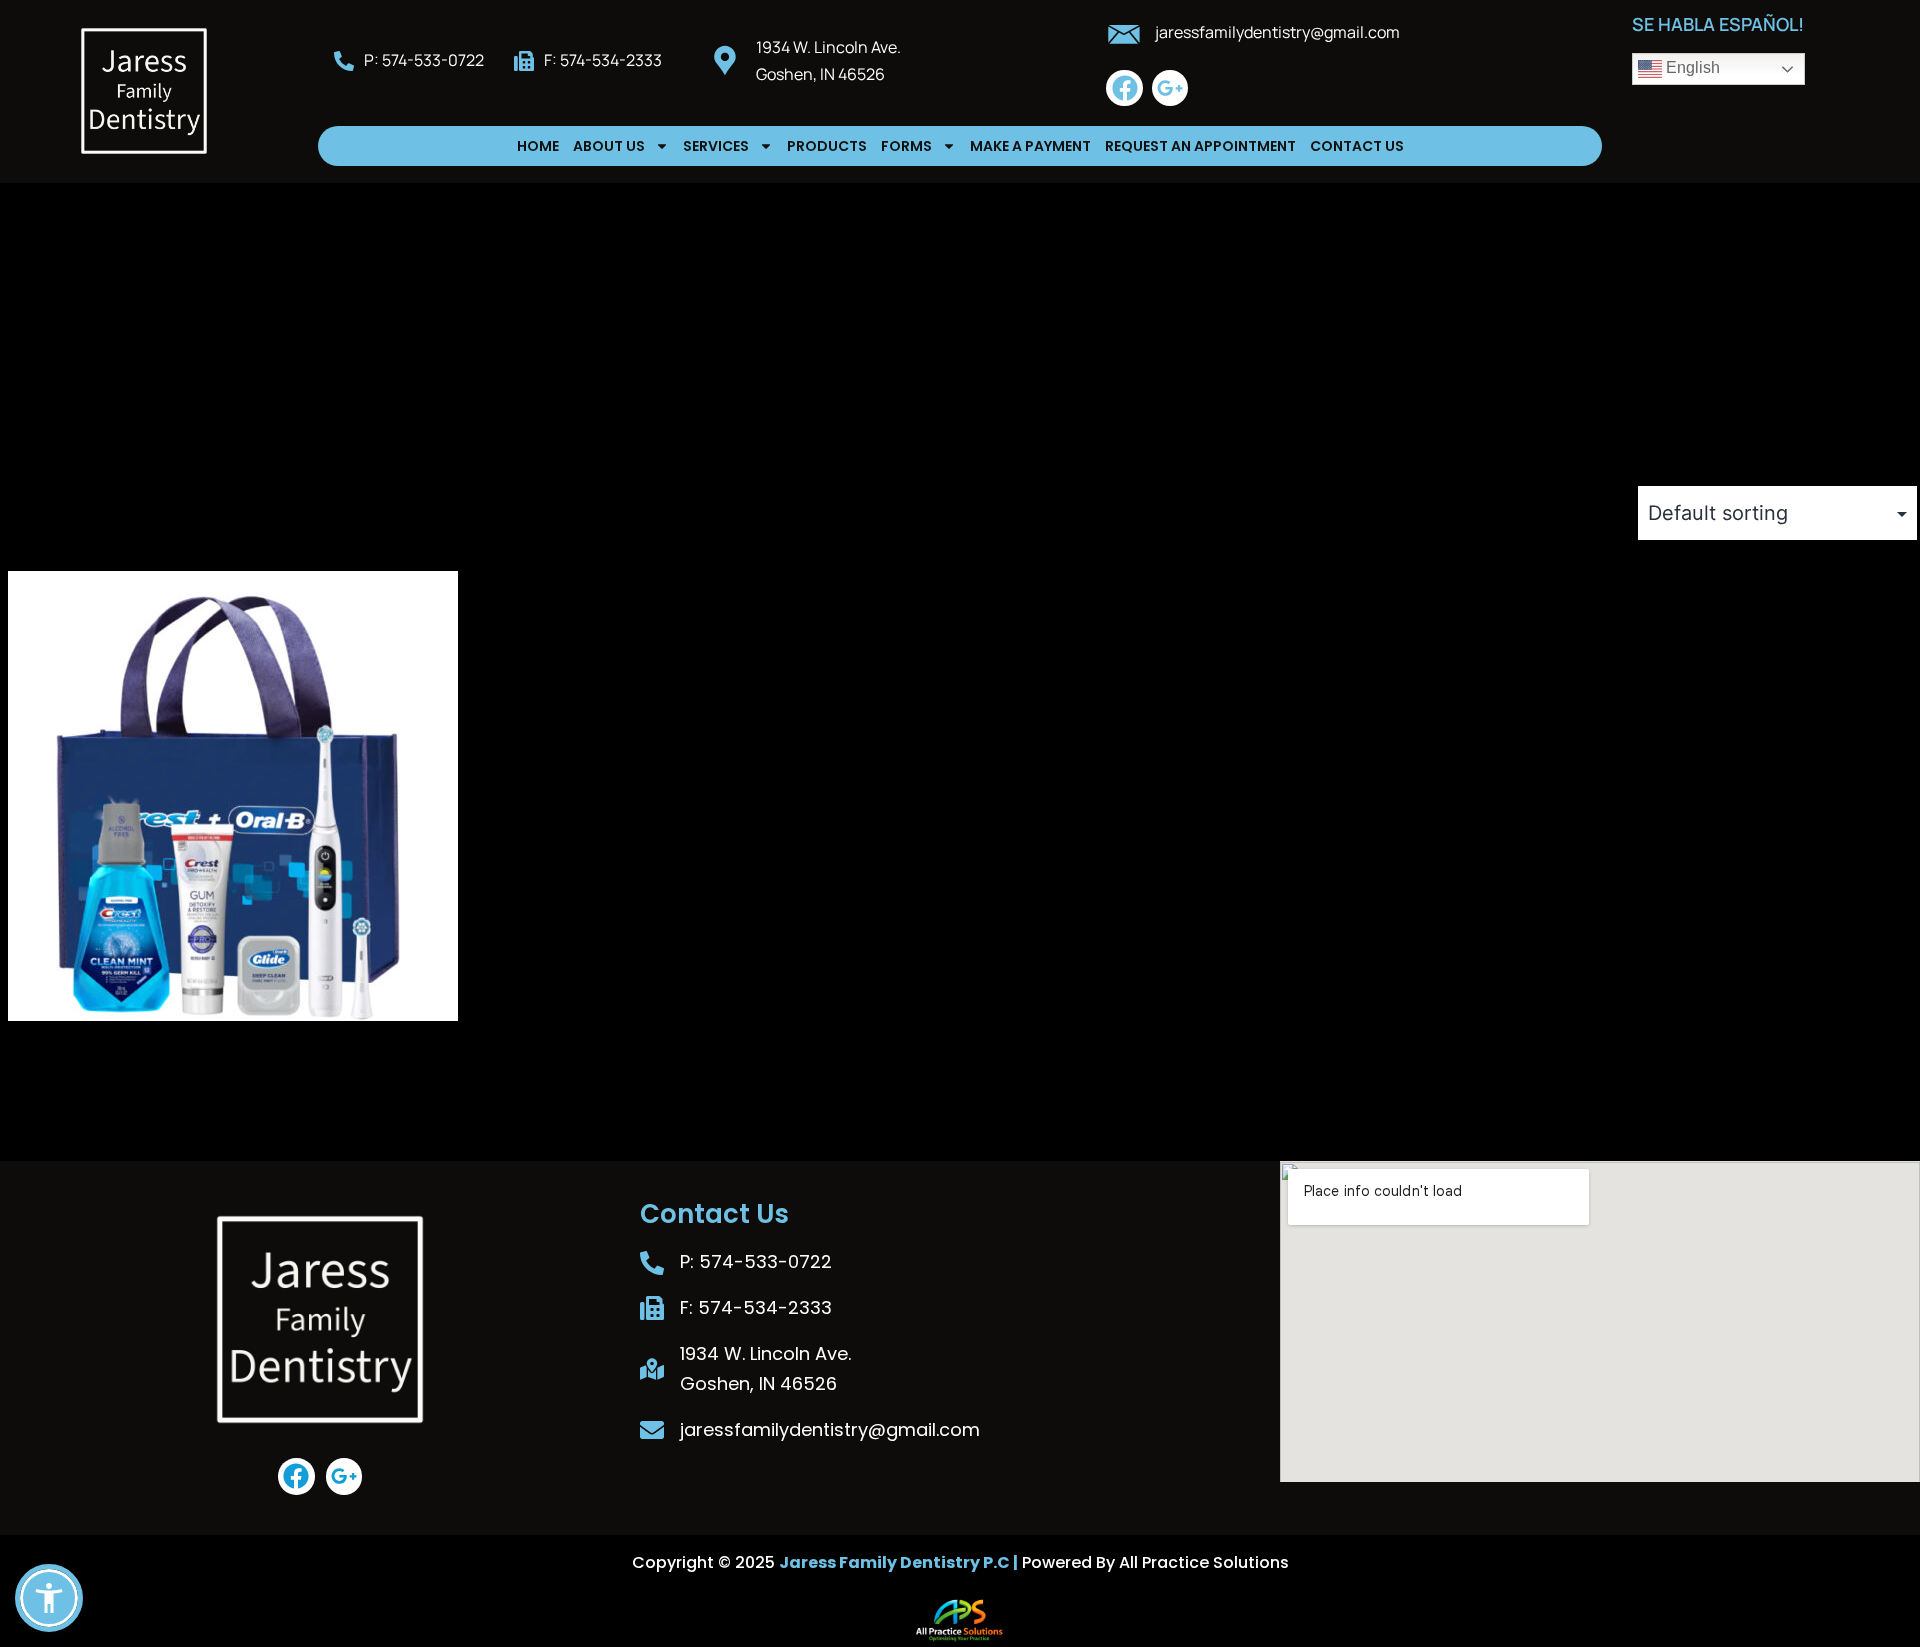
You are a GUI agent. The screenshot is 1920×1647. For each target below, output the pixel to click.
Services (716, 146)
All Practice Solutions (1204, 1562)
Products (827, 146)
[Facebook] (1124, 88)
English (1691, 67)
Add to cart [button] (61, 1128)
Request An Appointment (1200, 146)
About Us (609, 146)
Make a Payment (1030, 146)
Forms (906, 146)
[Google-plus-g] (1170, 88)
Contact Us (1357, 146)
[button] (49, 1598)
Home (538, 146)
